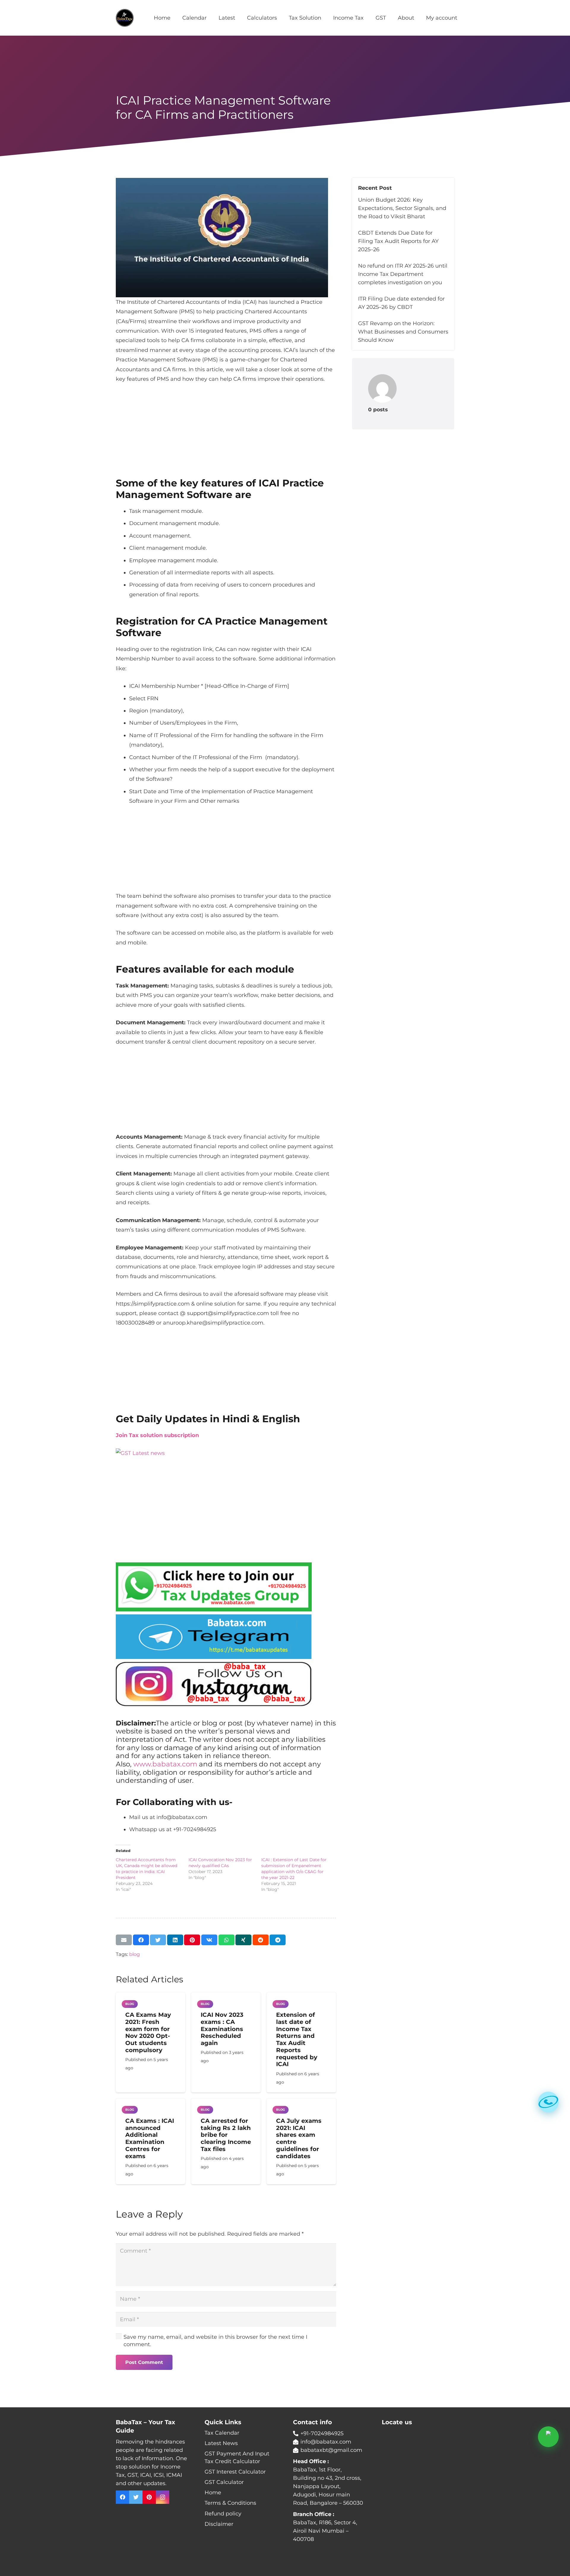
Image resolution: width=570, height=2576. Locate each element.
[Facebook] (122, 2497)
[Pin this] (192, 1940)
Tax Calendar (222, 2433)
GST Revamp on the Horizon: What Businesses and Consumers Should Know (403, 332)
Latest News (221, 2443)
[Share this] (141, 1940)
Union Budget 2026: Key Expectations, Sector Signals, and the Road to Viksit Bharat (402, 208)
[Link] (125, 18)
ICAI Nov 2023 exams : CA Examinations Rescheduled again (222, 2029)
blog (134, 1954)
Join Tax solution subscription (157, 1435)
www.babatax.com (165, 1764)
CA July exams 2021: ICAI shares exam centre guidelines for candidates (299, 2138)
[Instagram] (163, 2497)
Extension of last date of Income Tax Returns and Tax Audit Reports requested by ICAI (297, 2039)
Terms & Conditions (230, 2503)
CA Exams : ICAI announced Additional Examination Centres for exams (150, 2138)
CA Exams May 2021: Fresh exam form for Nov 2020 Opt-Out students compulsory (148, 2032)
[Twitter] (136, 2497)
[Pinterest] (149, 2497)
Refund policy (223, 2514)
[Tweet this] (158, 1940)
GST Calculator (224, 2482)
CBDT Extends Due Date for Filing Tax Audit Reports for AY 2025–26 (398, 241)
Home (213, 2493)
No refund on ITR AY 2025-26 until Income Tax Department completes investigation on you (403, 274)
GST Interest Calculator (235, 2472)
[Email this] (124, 1940)
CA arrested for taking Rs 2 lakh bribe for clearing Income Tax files (226, 2135)
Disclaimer (219, 2524)
